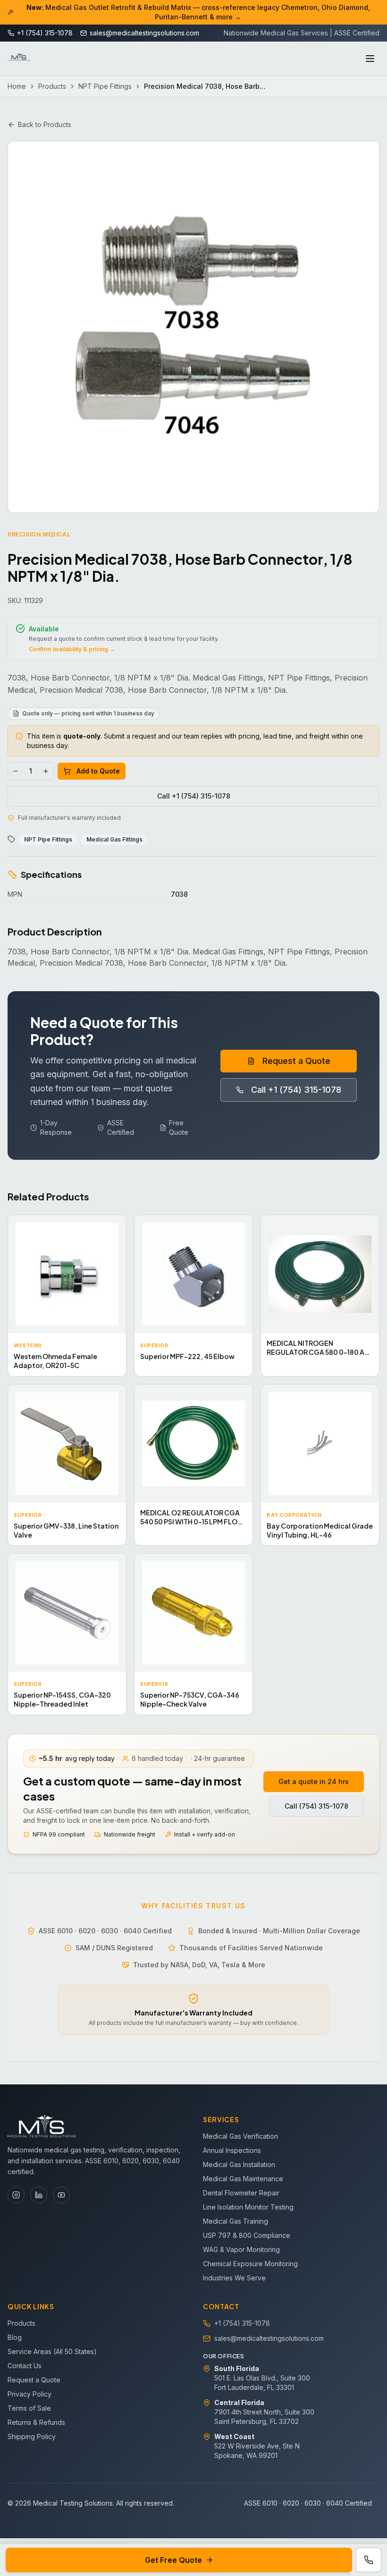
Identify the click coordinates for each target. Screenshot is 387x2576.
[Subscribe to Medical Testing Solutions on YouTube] (61, 2195)
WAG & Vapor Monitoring (241, 2249)
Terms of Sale (29, 2408)
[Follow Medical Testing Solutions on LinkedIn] (39, 2195)
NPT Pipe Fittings (105, 86)
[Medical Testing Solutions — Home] (19, 59)
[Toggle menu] (370, 59)
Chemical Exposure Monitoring (250, 2264)
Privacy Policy (29, 2394)
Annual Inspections (232, 2150)
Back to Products (45, 124)
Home (17, 86)
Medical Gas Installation (239, 2164)
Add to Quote (98, 771)
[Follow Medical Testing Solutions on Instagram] (16, 2195)
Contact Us (25, 2366)
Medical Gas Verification (240, 2136)
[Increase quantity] (46, 771)
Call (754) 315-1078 (316, 1806)
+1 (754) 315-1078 (242, 2323)
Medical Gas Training (236, 2221)
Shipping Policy (32, 2436)
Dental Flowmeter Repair (241, 2193)
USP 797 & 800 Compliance (247, 2235)
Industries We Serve (234, 2278)
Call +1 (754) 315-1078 (194, 796)
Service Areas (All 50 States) (52, 2351)
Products (52, 86)
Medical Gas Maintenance (243, 2179)
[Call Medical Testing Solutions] (369, 2560)
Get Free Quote (173, 2560)
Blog (15, 2337)
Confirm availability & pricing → (72, 649)
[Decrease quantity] (16, 771)
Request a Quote (296, 1061)
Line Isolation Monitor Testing (248, 2207)
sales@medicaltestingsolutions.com (269, 2338)
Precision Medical (39, 534)
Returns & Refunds (36, 2422)
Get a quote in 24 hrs (314, 1781)
